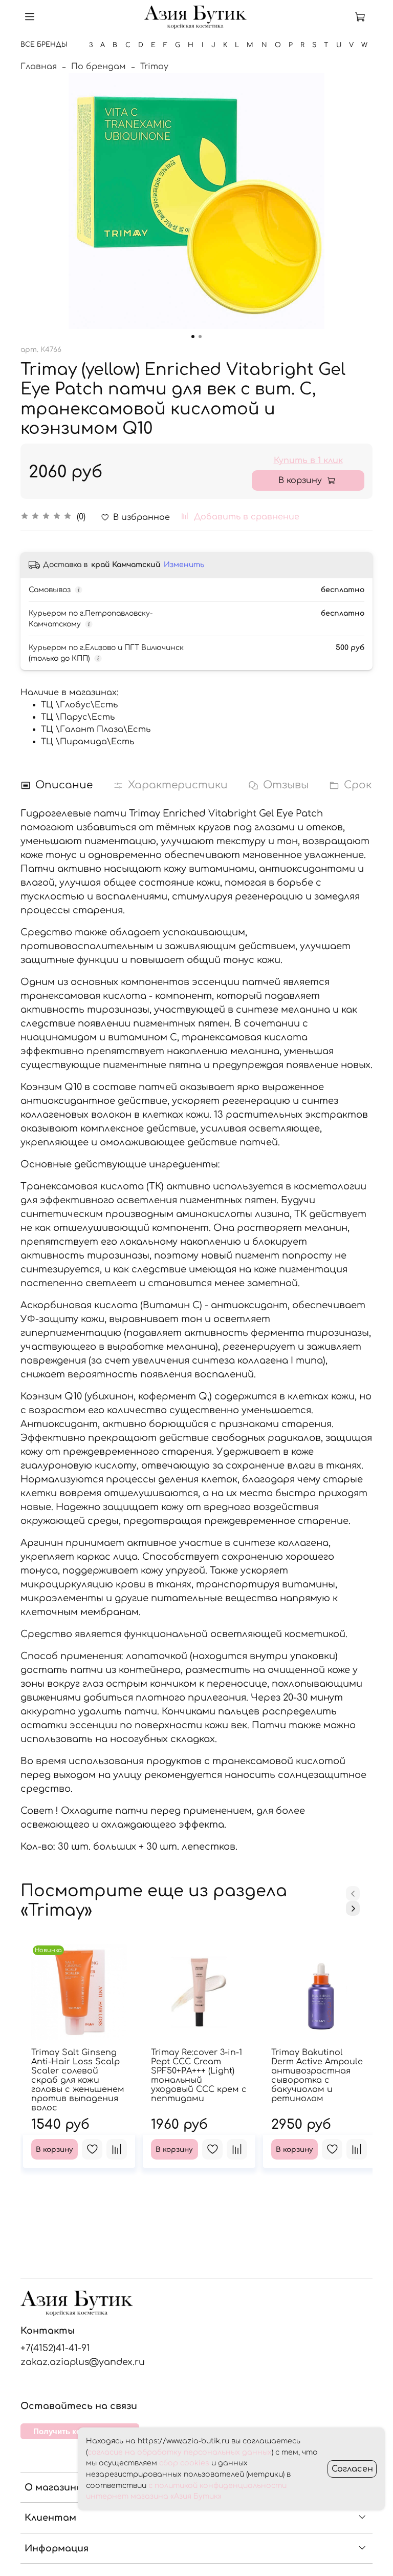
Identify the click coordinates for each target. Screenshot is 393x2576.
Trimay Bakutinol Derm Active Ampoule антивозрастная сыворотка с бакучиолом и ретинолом (317, 2076)
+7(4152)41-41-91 (55, 2348)
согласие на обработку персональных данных (180, 2452)
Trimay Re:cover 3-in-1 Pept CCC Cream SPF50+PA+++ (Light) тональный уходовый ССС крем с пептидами (199, 2076)
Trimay (154, 67)
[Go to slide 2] (200, 337)
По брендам (99, 67)
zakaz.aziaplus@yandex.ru (83, 2362)
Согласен (352, 2469)
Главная (39, 67)
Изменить (184, 565)
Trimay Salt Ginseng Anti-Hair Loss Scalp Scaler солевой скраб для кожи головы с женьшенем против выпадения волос (78, 2080)
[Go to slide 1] (193, 337)
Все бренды (44, 45)
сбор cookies (184, 2463)
